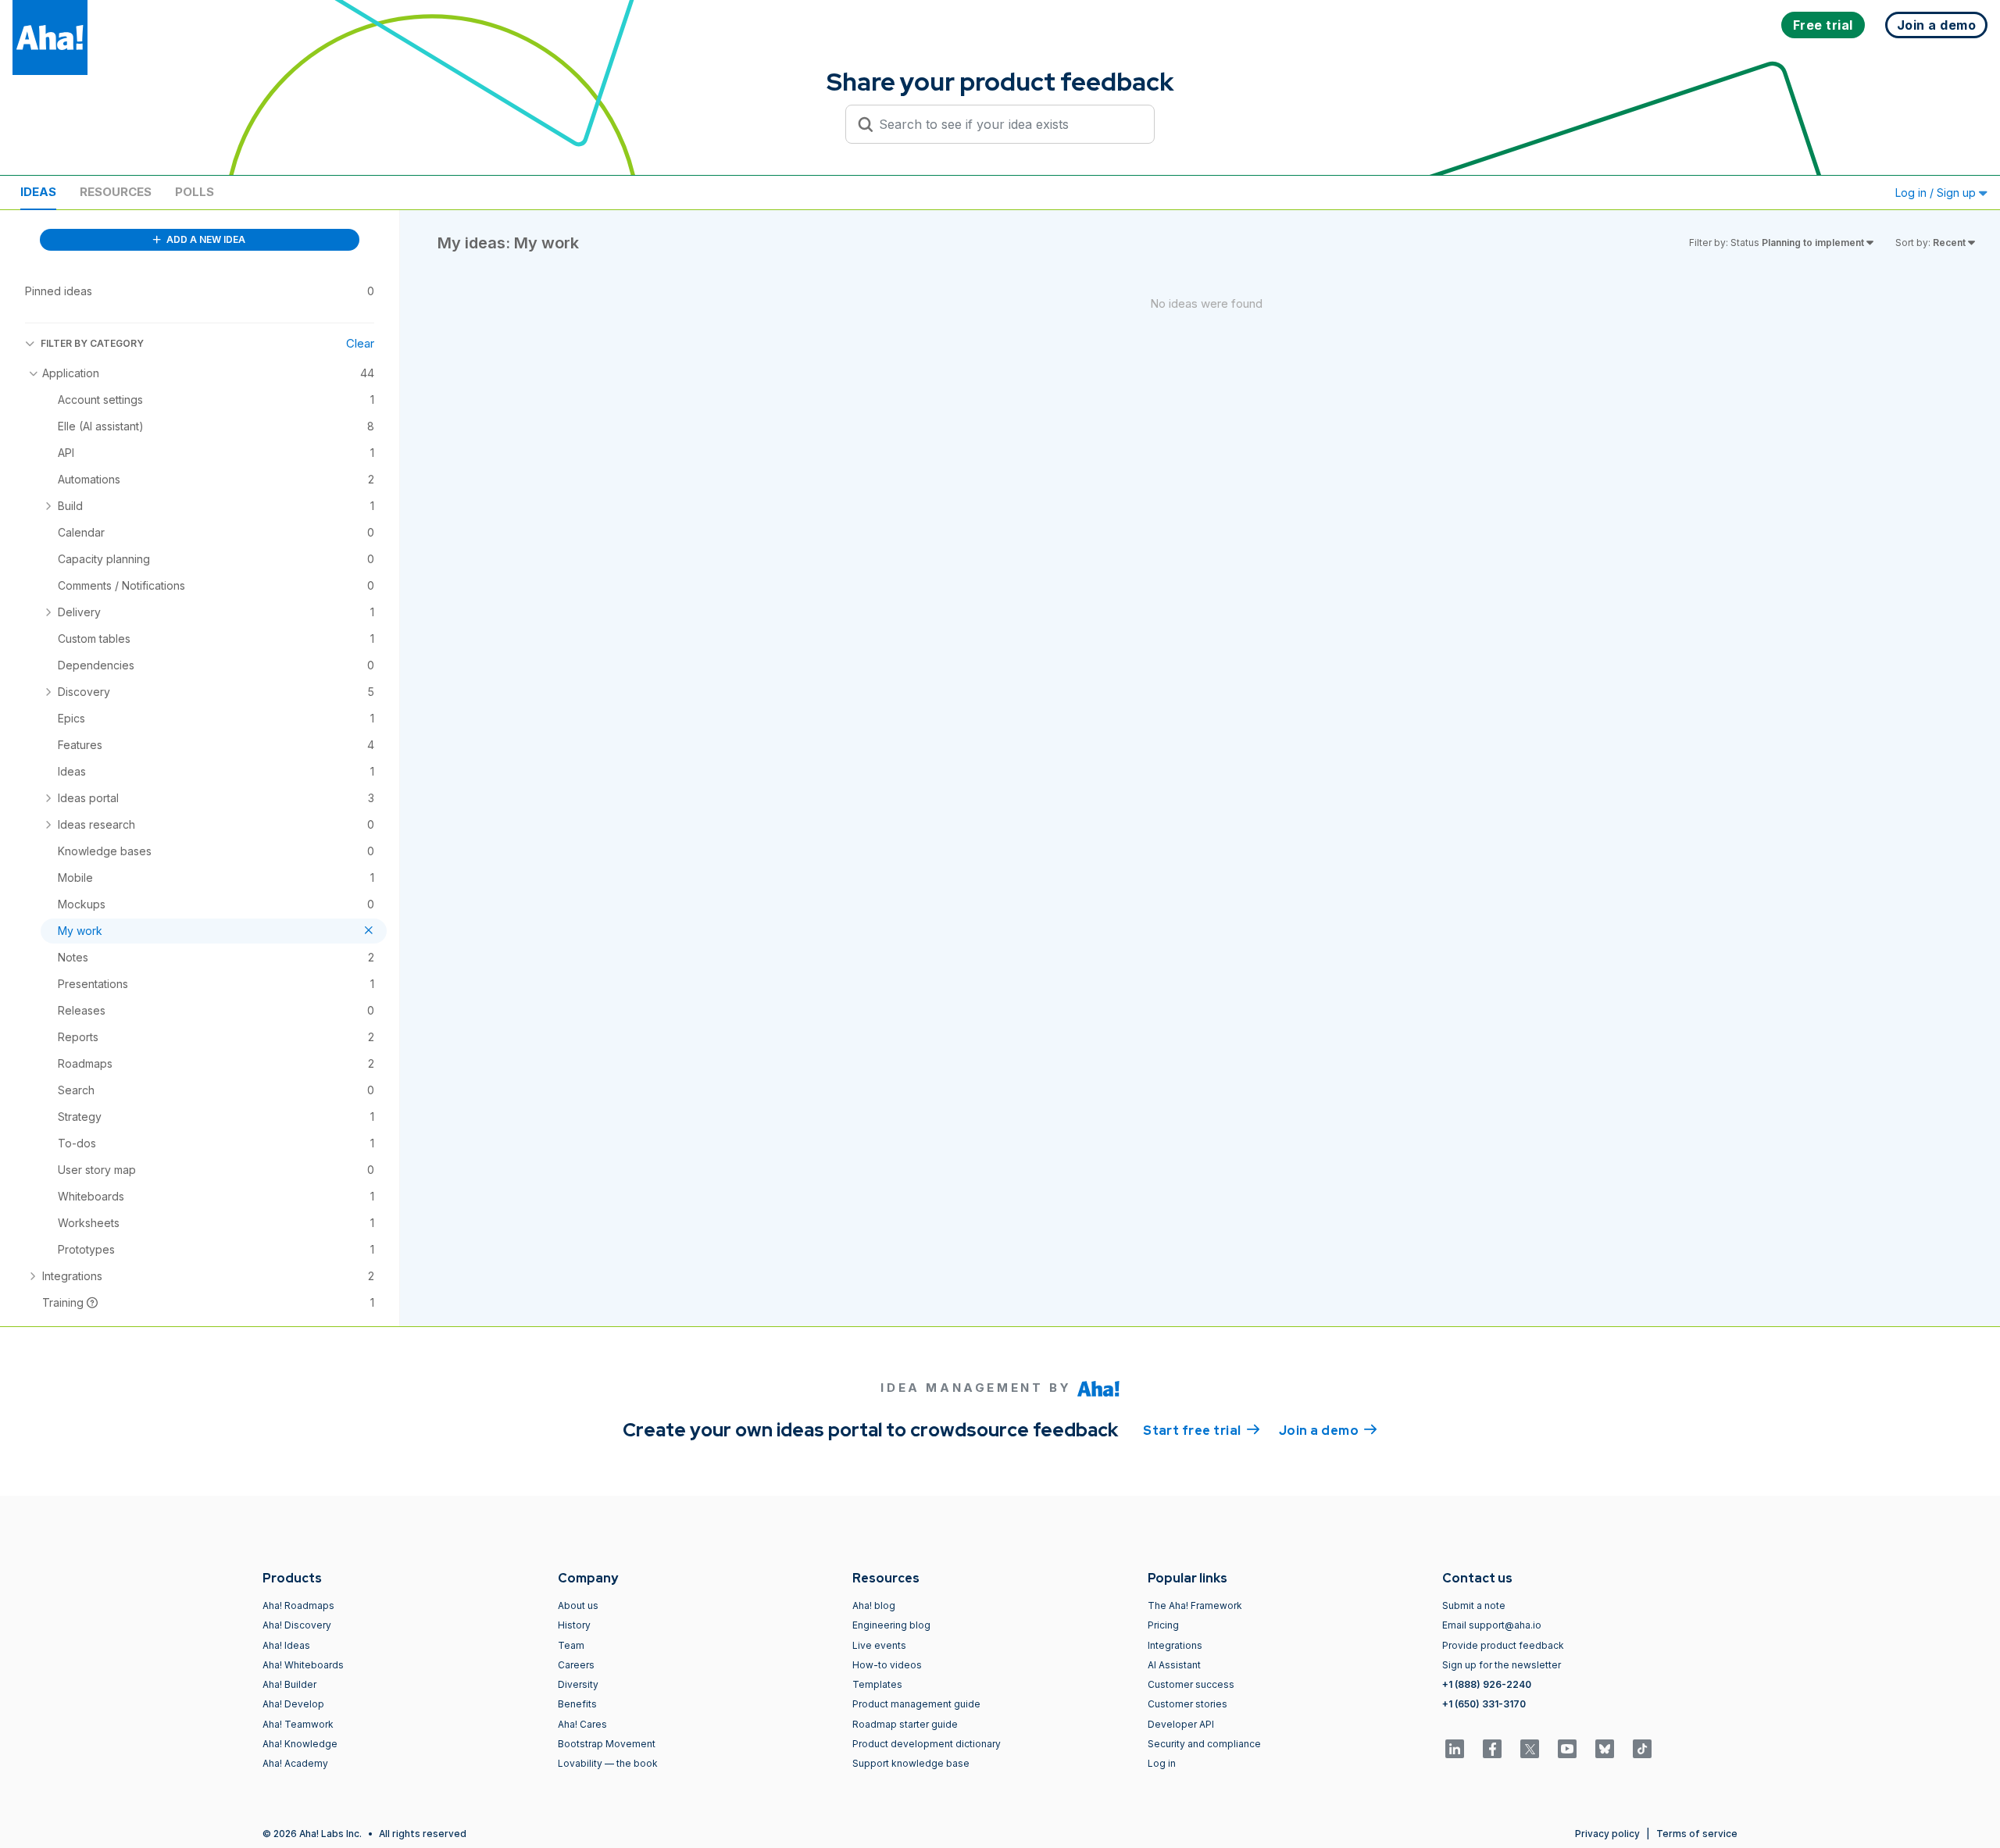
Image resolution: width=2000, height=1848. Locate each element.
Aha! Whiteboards (303, 1665)
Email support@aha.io (1492, 1625)
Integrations (1175, 1645)
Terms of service (1697, 1834)
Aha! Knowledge (300, 1744)
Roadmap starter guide (905, 1724)
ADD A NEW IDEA (205, 239)
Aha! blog (874, 1605)
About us (578, 1605)
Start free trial (1202, 1431)
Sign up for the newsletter (1502, 1665)
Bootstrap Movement (607, 1744)
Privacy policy (1607, 1834)
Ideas (38, 192)
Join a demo (1328, 1431)
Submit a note (1474, 1605)
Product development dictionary (927, 1744)
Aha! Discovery (297, 1625)
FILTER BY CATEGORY (92, 343)
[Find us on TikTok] (1642, 1749)
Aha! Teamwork (298, 1724)
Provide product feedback (1503, 1645)
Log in (1162, 1763)
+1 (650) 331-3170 (1484, 1704)
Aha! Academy (295, 1763)
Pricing (1163, 1625)
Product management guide (916, 1704)
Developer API (1181, 1724)
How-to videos (887, 1665)
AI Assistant (1174, 1665)
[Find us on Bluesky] (1605, 1749)
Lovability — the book (608, 1763)
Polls (195, 192)
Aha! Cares (582, 1724)
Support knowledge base (911, 1763)
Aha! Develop (293, 1704)
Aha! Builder (289, 1684)
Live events (879, 1645)
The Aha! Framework (1195, 1605)
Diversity (578, 1684)
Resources (116, 192)
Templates (877, 1684)
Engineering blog (891, 1625)
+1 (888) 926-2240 (1487, 1684)
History (574, 1625)
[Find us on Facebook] (1492, 1749)
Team (571, 1645)
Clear (360, 343)
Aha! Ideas (286, 1645)
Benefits (577, 1704)
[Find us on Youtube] (1567, 1749)
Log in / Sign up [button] (1937, 193)
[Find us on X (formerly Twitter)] (1530, 1749)
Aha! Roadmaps (298, 1605)
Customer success (1191, 1684)
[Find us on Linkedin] (1455, 1749)
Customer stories (1187, 1704)
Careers (576, 1665)
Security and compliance (1204, 1744)
